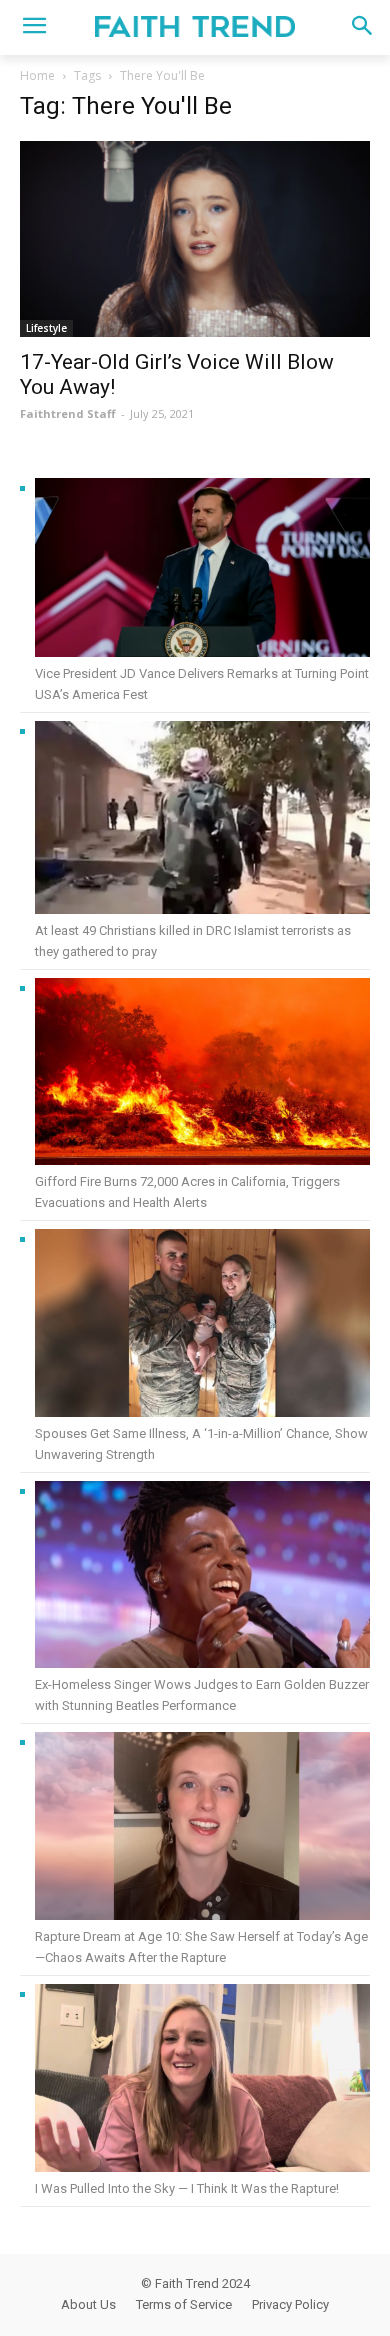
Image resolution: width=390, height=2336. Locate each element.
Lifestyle (46, 328)
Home (37, 75)
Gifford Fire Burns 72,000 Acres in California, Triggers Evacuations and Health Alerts (187, 1192)
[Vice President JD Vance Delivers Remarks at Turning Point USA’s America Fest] (202, 571)
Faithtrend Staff (68, 413)
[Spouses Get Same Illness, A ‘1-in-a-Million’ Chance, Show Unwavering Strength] (202, 1326)
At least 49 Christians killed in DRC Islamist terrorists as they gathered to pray (193, 941)
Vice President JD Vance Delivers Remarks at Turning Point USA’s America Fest (202, 684)
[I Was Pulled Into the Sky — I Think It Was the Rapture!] (202, 2081)
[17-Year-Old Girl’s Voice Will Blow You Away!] (195, 239)
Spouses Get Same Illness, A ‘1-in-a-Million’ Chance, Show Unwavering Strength (201, 1444)
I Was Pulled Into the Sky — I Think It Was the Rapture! (187, 2188)
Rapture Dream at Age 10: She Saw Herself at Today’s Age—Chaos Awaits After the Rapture (201, 1947)
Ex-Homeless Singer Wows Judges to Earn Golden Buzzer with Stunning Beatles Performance (202, 1695)
